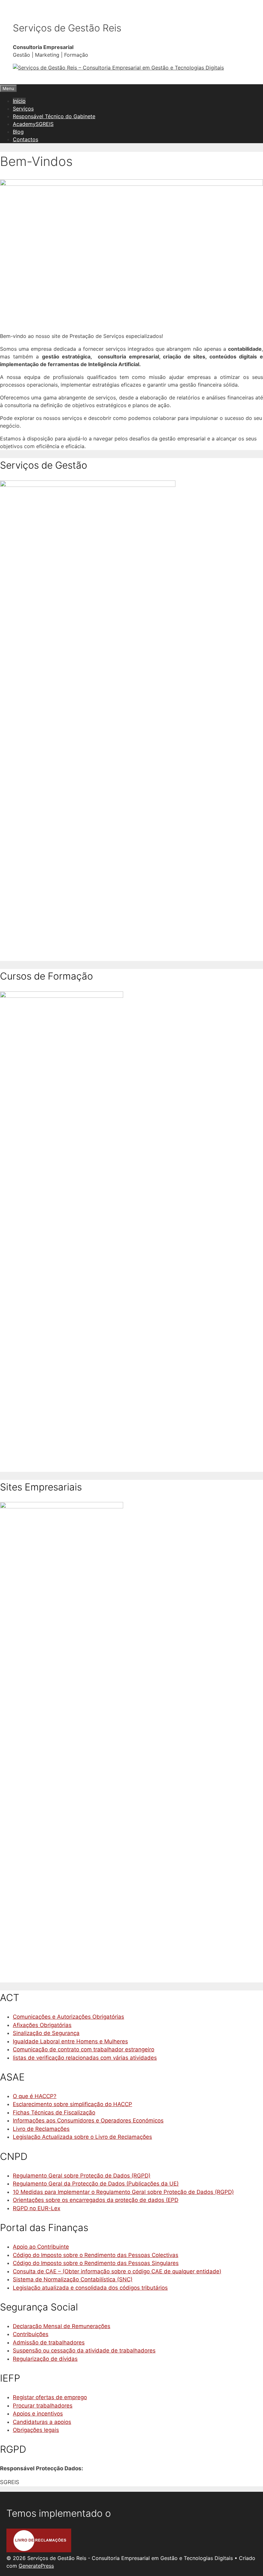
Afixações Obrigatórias (42, 2025)
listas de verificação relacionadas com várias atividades (85, 2058)
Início (19, 101)
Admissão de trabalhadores (49, 2342)
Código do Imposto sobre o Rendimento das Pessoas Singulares (96, 2263)
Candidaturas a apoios (42, 2422)
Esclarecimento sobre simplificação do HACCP (72, 2104)
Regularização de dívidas (45, 2359)
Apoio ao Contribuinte (41, 2247)
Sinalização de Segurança (46, 2033)
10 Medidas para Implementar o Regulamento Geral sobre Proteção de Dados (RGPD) (123, 2192)
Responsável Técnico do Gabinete (54, 116)
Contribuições (31, 2334)
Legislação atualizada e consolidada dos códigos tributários (90, 2288)
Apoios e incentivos (38, 2414)
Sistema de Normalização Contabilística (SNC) (73, 2279)
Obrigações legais (36, 2430)
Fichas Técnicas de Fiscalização (54, 2112)
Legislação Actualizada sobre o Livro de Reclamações (82, 2137)
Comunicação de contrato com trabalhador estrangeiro (84, 2049)
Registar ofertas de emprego (50, 2397)
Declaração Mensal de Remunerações (62, 2326)
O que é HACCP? (35, 2096)
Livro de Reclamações (41, 2129)
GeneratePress (36, 2566)
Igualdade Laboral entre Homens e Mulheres (70, 2041)
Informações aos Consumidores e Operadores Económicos (88, 2121)
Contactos (25, 139)
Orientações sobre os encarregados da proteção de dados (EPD (96, 2200)
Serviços (23, 109)
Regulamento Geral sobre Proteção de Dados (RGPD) (82, 2176)
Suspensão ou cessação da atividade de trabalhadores (84, 2350)
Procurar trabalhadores (43, 2406)
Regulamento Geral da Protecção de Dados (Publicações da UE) (96, 2184)
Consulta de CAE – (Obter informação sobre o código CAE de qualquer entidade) (117, 2271)
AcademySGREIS (33, 124)
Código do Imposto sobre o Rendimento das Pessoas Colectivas (96, 2255)
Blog (18, 132)
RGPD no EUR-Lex (37, 2208)
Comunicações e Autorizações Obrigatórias (68, 2017)
